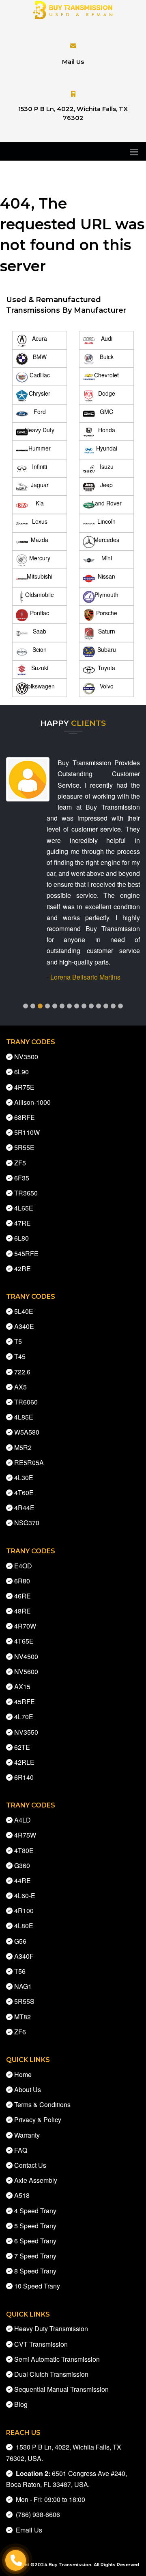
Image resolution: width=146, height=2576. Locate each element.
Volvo (107, 686)
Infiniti (40, 466)
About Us (28, 2089)
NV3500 (26, 1057)
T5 (18, 1341)
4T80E (24, 1850)
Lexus (40, 521)
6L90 (21, 1072)
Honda (107, 430)
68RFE (25, 1117)
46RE (23, 1596)
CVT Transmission (41, 2344)
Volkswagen (40, 686)
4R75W (25, 1835)
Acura (40, 338)
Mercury (40, 558)
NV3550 (26, 1732)
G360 (22, 1865)
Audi (107, 338)
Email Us (27, 2530)
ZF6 (20, 2032)
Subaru (107, 649)
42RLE (24, 1762)
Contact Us (30, 2165)
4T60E (24, 1493)
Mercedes (106, 540)
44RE (23, 1880)
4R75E (24, 1087)
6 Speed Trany (35, 2241)
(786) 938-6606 (36, 2514)
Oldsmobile (40, 594)
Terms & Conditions (42, 2105)
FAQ (21, 2150)
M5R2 (23, 1447)
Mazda (40, 540)
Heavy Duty (40, 430)
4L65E (24, 1208)
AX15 (22, 1686)
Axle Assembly (36, 2180)
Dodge (107, 393)
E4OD (23, 1566)
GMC (106, 412)
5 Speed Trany (35, 2226)
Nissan (106, 576)
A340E (24, 1326)
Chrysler (40, 393)
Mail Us (73, 62)
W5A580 (27, 1432)
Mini (107, 558)
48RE (23, 1611)
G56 (20, 1941)
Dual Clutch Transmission (51, 2374)
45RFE (25, 1702)
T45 (20, 1356)
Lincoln (106, 521)
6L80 (21, 1238)
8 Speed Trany (35, 2271)
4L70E (24, 1717)
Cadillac (40, 375)
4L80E (24, 1926)
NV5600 (26, 1671)
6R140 (24, 1777)
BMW (40, 357)
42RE (23, 1268)
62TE (22, 1747)
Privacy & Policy (38, 2120)
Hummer (40, 448)
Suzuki (40, 668)
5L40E (24, 1311)
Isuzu (107, 466)
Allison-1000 (32, 1102)
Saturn (107, 631)
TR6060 (26, 1402)
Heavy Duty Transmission (51, 2329)
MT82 (23, 2017)
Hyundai (107, 448)
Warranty (27, 2135)
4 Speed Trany (35, 2211)
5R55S (24, 2001)
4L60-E (25, 1896)
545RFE (26, 1253)
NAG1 (23, 1986)
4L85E (24, 1417)
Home (23, 2074)
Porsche (107, 613)
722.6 (22, 1372)
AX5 (20, 1387)
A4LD (23, 1820)
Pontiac (40, 613)
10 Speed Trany (37, 2286)
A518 (22, 2195)
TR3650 (26, 1193)
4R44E (24, 1508)
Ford (40, 412)
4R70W (25, 1626)
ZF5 (20, 1163)
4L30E (24, 1477)
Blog (21, 2404)
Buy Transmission (70, 2565)
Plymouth (106, 594)
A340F (24, 1956)
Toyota (106, 668)
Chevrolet (106, 375)
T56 (20, 1971)
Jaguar (40, 485)
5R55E (24, 1147)
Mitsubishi (40, 576)
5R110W (27, 1132)
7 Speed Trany (35, 2256)
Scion (40, 649)
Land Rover (107, 503)
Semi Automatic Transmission (57, 2359)
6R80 (22, 1581)
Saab (40, 631)
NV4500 (26, 1656)
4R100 (24, 1911)
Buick (107, 357)
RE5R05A (29, 1462)
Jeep (106, 485)
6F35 (22, 1178)
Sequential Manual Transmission (61, 2389)
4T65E (24, 1641)
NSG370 (27, 1523)
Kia (40, 503)
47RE (23, 1223)
